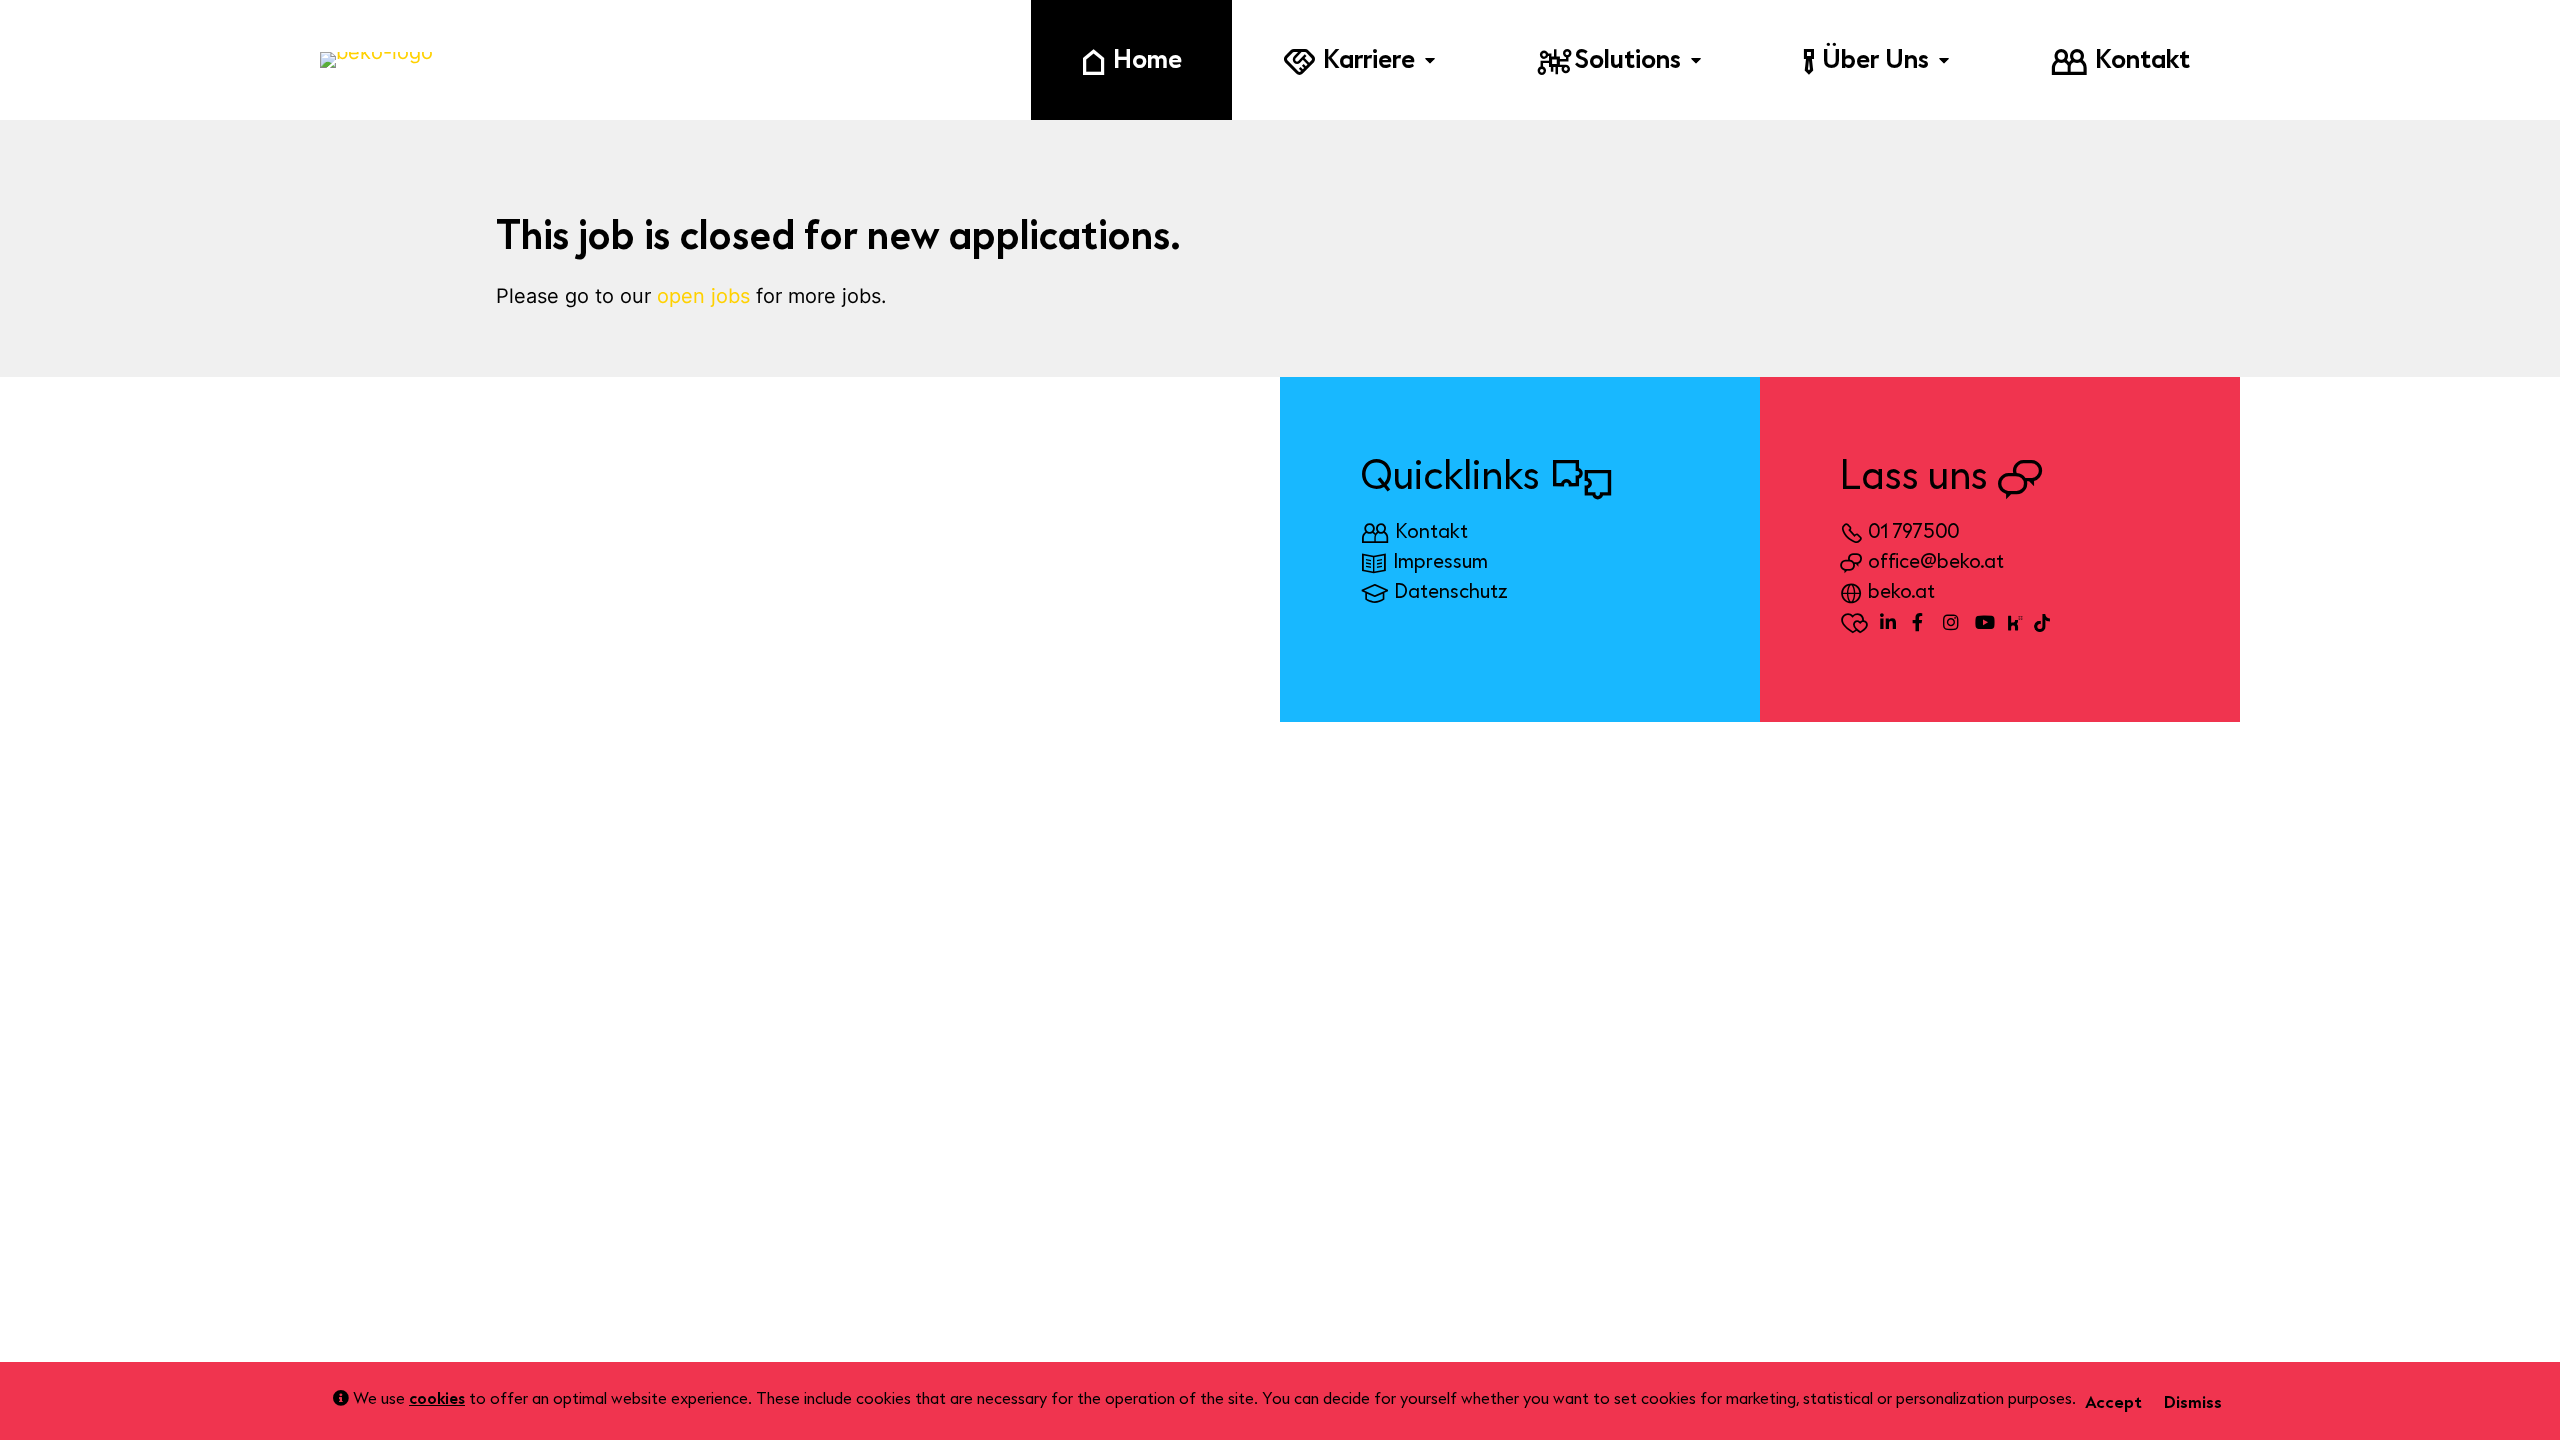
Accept (2113, 1402)
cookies (437, 1399)
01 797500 (1913, 531)
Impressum (1440, 561)
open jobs (703, 296)
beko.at (1901, 591)
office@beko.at (1936, 561)
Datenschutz (1451, 591)
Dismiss (2193, 1402)
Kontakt (1431, 531)
